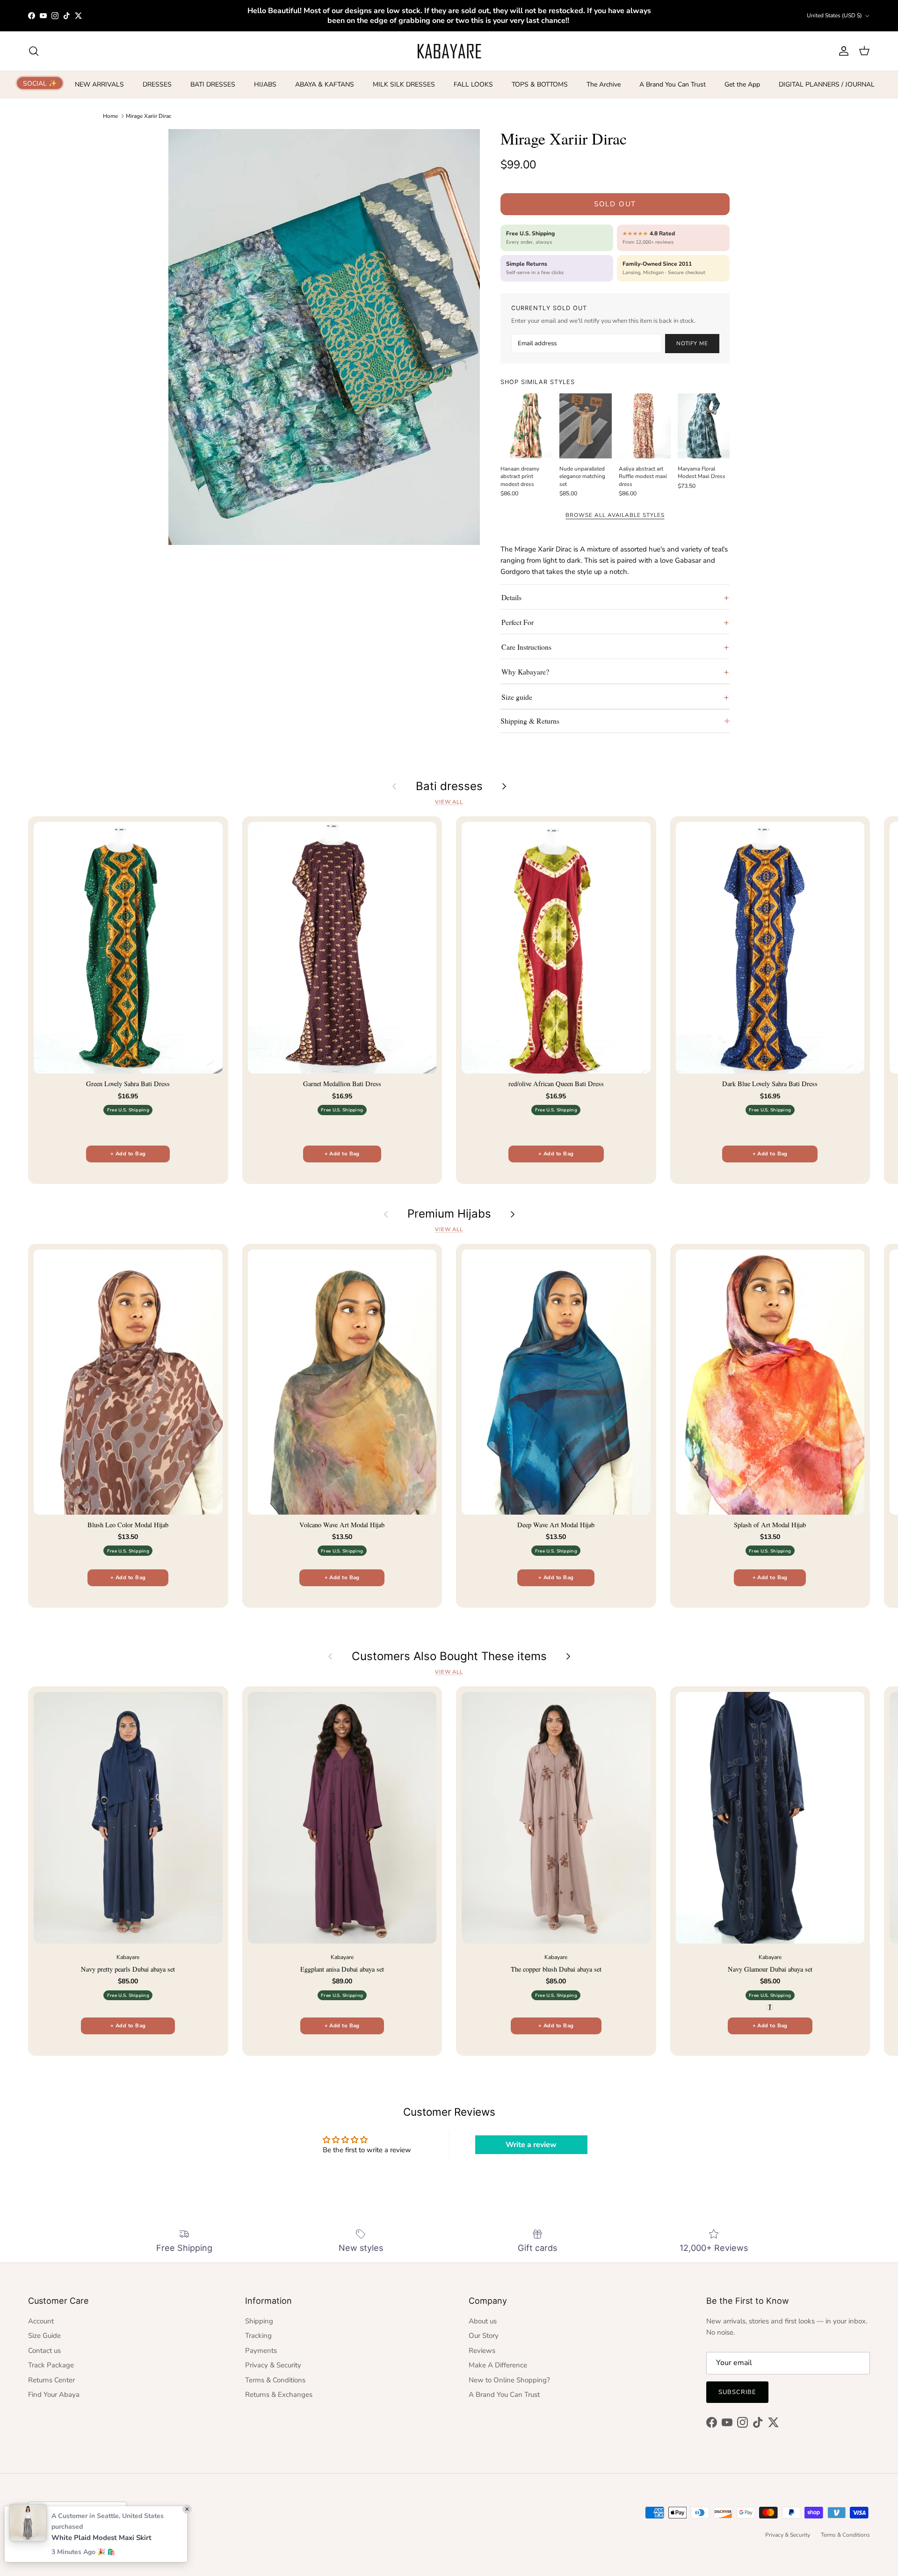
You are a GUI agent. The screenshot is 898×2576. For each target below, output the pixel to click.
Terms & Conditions (275, 2380)
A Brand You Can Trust (673, 84)
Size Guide (44, 2336)
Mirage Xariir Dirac (149, 116)
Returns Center (51, 2380)
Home (110, 116)
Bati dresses (449, 786)
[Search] (34, 51)
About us (483, 2321)
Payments (261, 2351)
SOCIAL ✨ (40, 83)
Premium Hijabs (449, 1214)
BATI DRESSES (213, 84)
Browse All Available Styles (615, 515)
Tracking (258, 2336)
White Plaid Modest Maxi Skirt (101, 2538)
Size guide (517, 697)
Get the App (742, 84)
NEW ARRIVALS (99, 84)
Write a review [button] (531, 2145)
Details (511, 597)
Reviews (482, 2351)
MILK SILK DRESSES (404, 84)
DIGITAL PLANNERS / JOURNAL (827, 84)
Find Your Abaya (54, 2395)
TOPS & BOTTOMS (540, 84)
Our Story (484, 2336)
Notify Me (692, 343)
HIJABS (265, 84)
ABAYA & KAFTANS (325, 84)
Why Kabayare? (525, 671)
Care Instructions (526, 647)
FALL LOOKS (473, 84)
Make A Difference (498, 2365)
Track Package (51, 2365)
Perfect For (518, 622)
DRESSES (157, 84)
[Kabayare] (449, 51)
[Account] (842, 51)
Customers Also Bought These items (449, 1656)
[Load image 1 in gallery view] (324, 337)
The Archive (604, 84)
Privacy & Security (273, 2365)
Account (41, 2321)
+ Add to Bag (128, 1154)
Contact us (44, 2351)
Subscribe (737, 2392)
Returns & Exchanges (279, 2395)
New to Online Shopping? (509, 2380)
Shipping (259, 2321)
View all (449, 802)
